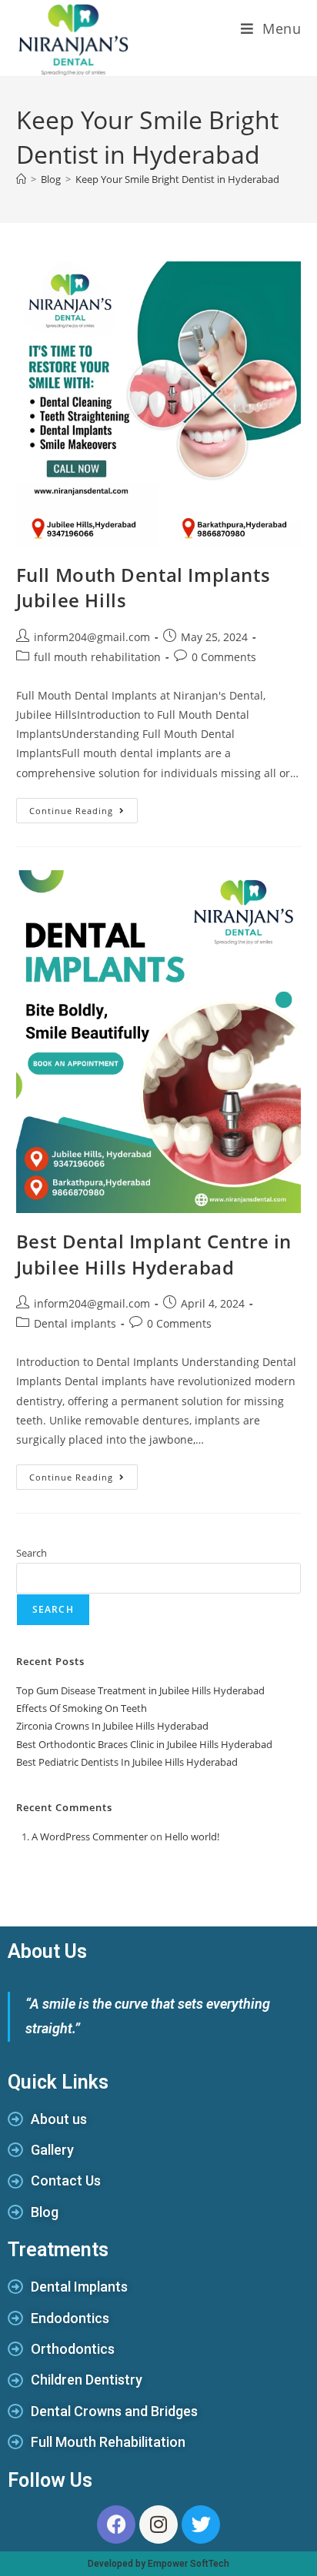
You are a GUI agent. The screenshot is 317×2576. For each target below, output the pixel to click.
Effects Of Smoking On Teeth (82, 1708)
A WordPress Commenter (90, 1836)
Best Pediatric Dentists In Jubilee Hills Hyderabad (127, 1762)
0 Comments (224, 657)
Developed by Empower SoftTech (158, 2564)
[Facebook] (116, 2524)
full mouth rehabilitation (97, 657)
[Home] (21, 179)
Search (32, 1553)
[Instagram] (158, 2524)
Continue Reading (83, 807)
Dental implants (75, 1323)
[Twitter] (201, 2524)
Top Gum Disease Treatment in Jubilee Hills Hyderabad (140, 1690)
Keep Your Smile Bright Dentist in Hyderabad (177, 179)
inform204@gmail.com (92, 637)
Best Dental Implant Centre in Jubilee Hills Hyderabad (154, 1254)
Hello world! (192, 1836)
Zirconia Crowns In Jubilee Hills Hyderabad (112, 1726)
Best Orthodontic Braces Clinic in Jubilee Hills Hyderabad (144, 1744)
